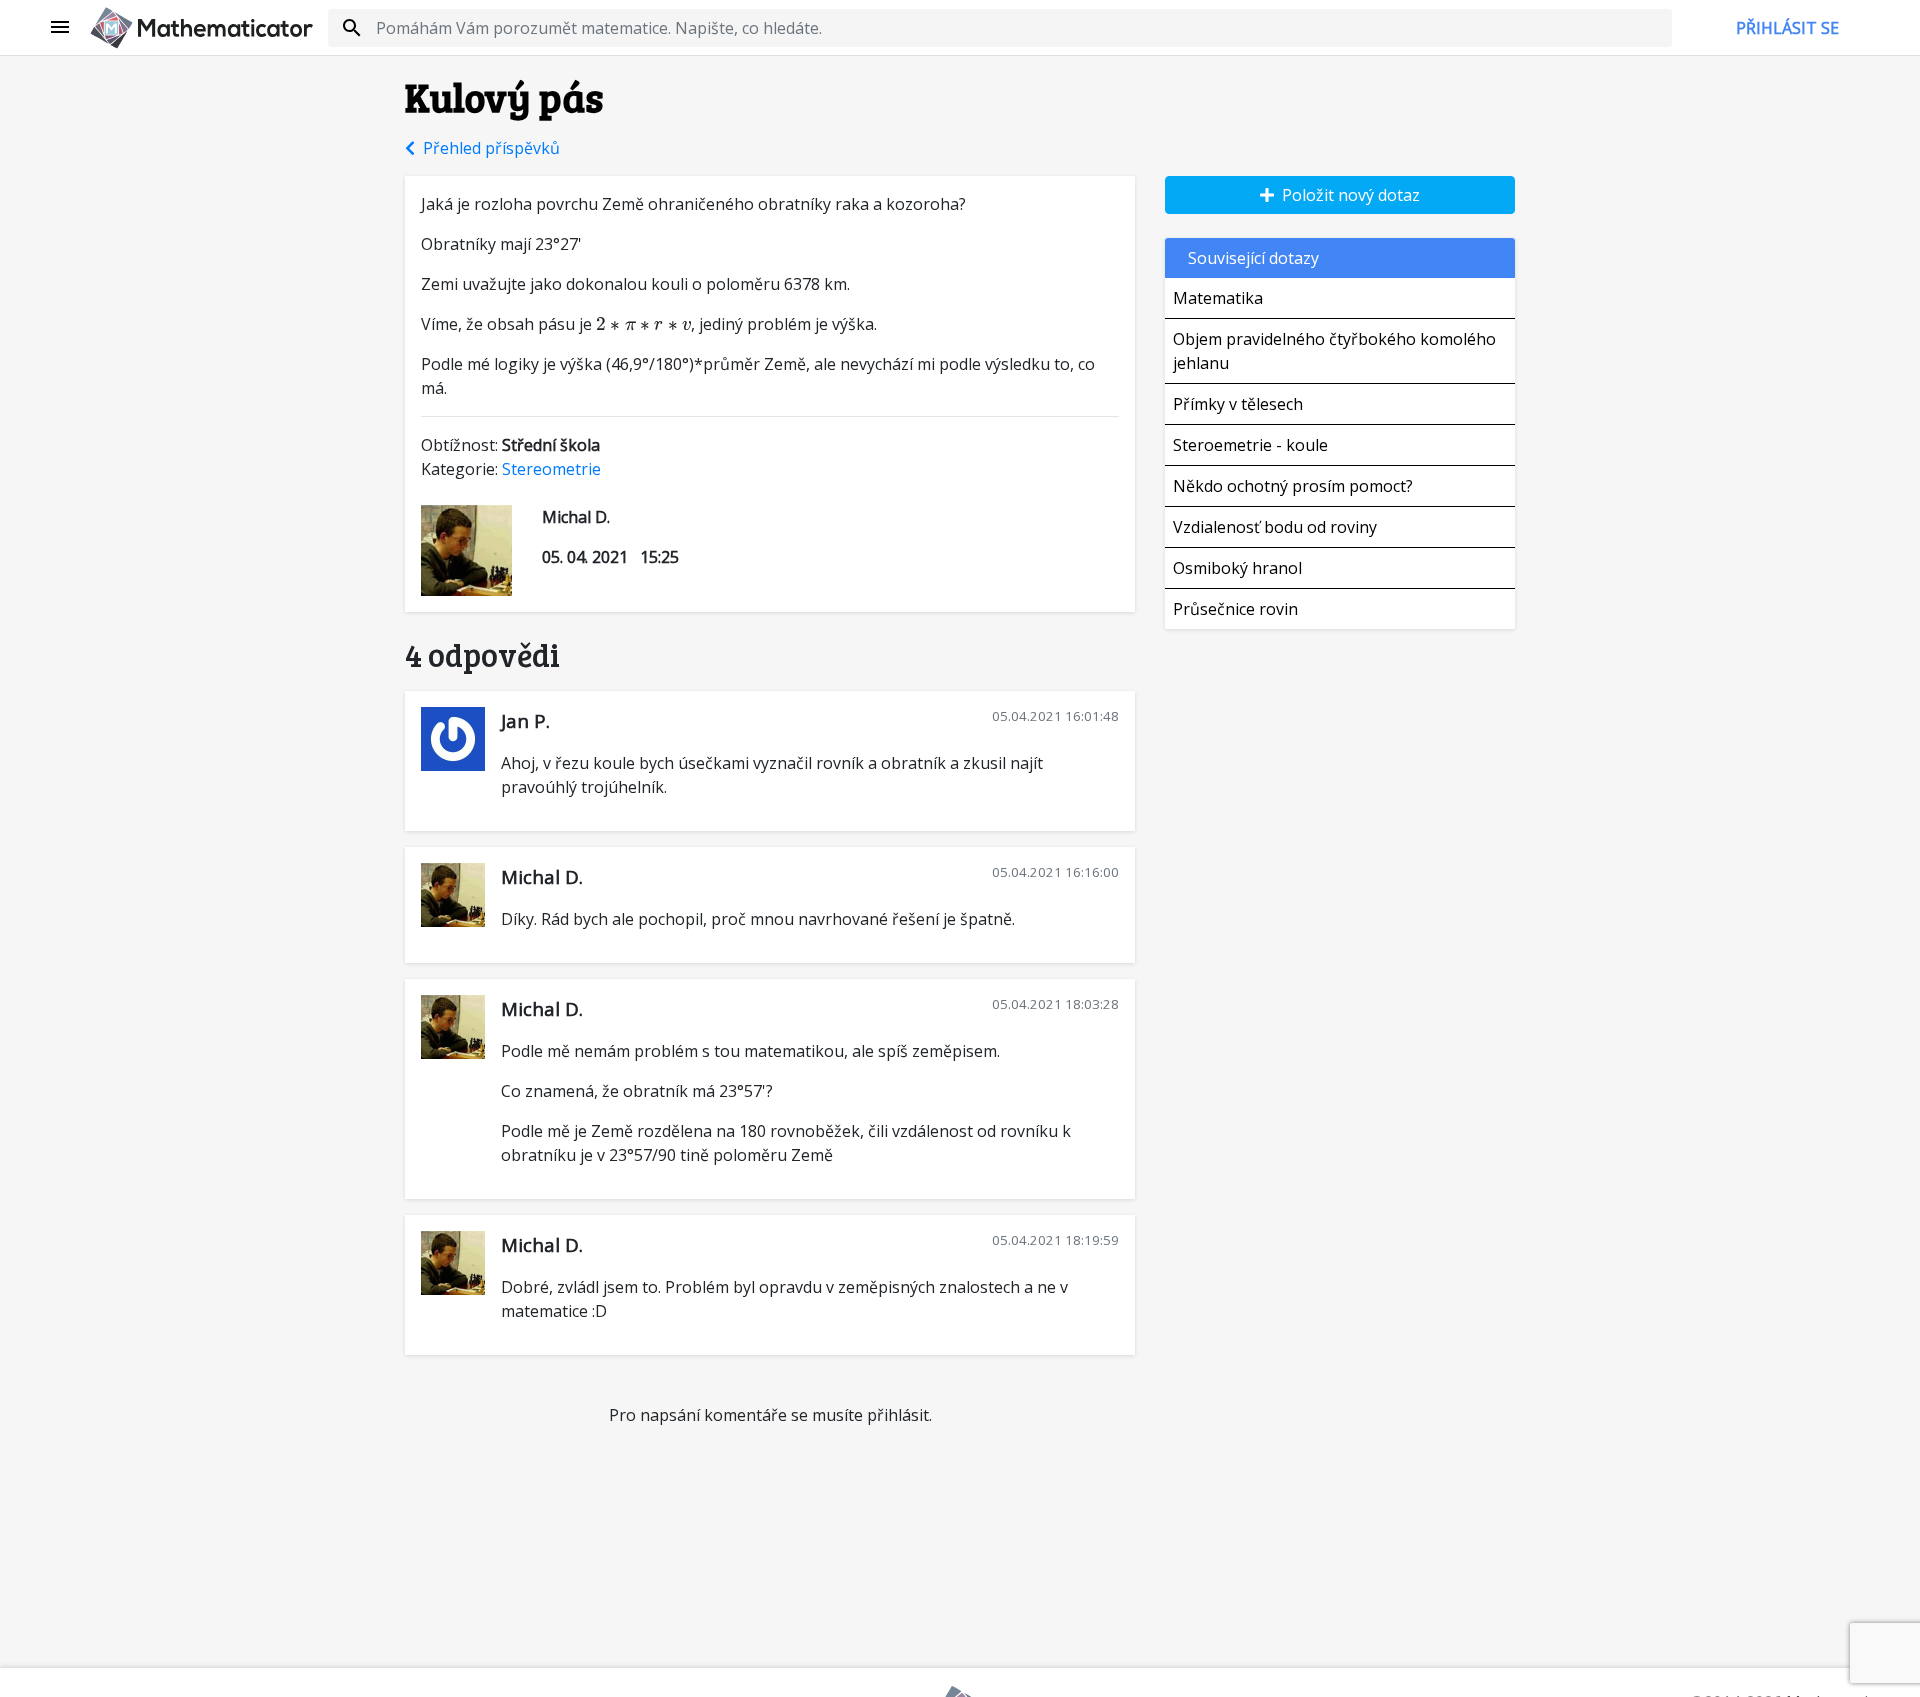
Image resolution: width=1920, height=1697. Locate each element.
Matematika (1218, 298)
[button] (61, 28)
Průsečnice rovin (1235, 609)
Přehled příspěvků (487, 148)
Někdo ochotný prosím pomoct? (1293, 486)
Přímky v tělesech (1238, 404)
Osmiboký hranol (1237, 568)
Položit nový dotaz (1347, 195)
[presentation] (643, 324)
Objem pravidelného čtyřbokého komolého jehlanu (1334, 351)
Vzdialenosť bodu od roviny (1275, 527)
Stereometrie (551, 469)
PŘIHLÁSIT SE (1787, 28)
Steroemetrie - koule (1250, 445)
